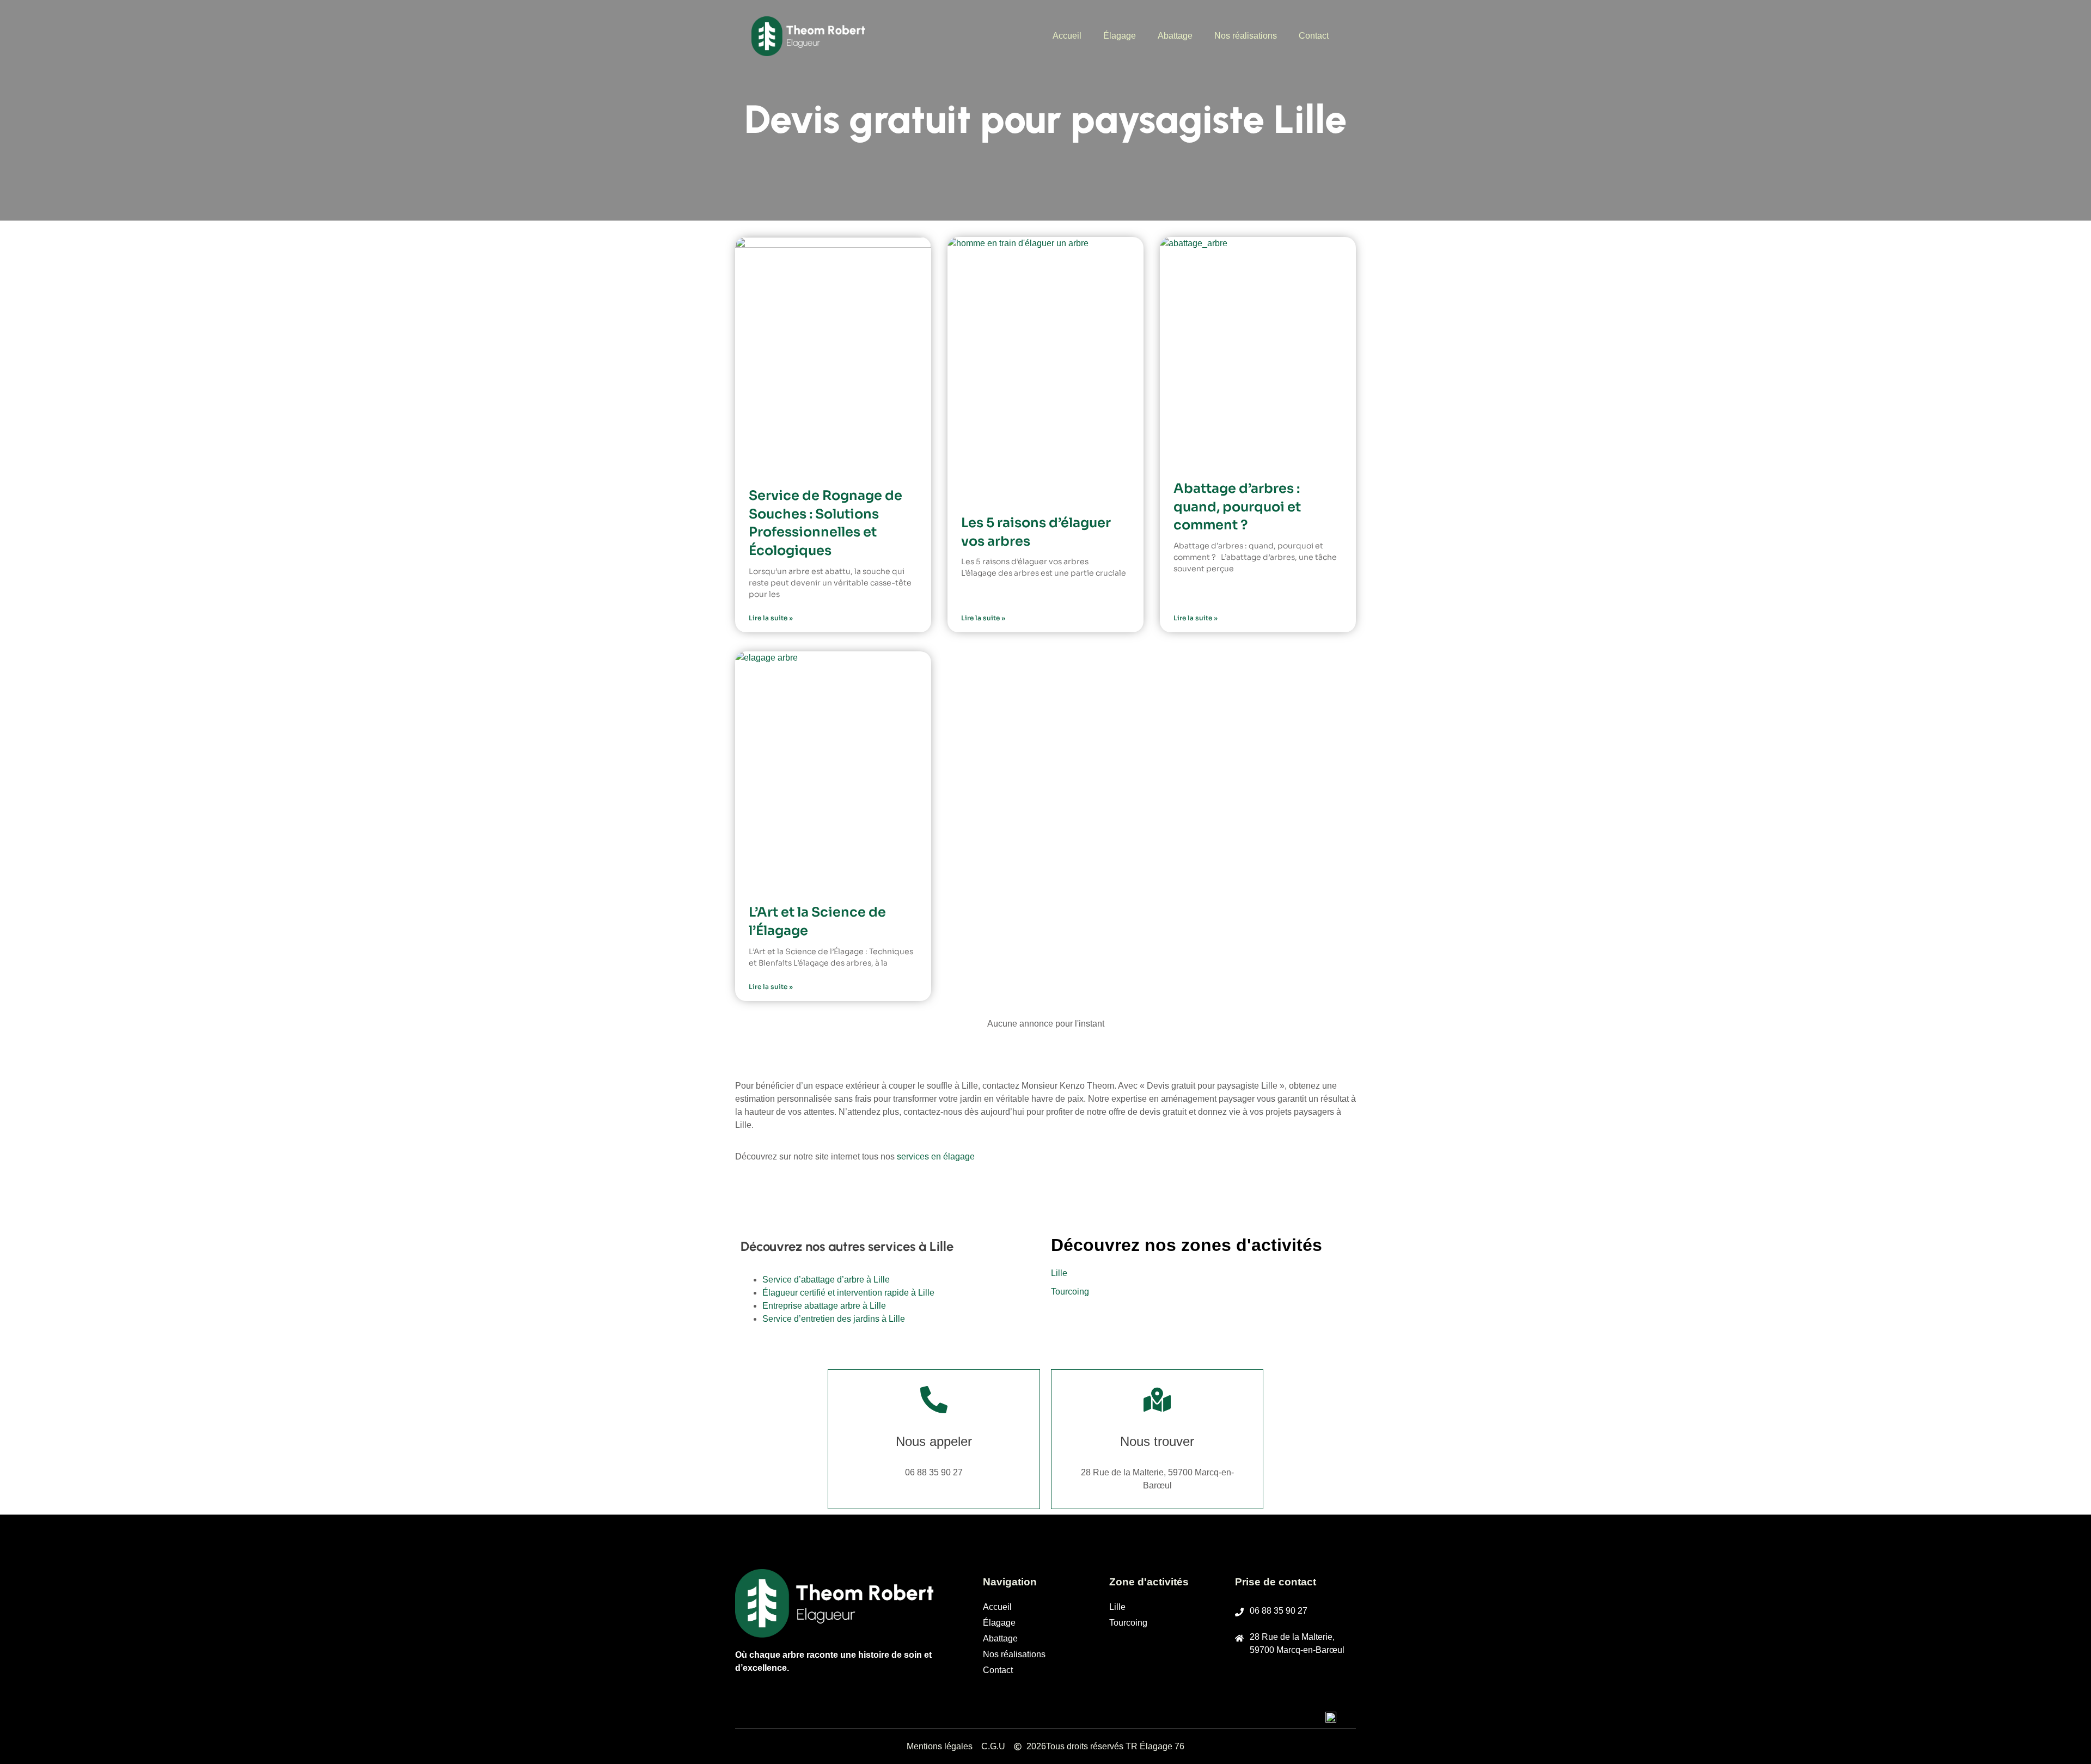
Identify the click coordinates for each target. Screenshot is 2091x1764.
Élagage (1120, 36)
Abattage (1175, 36)
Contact (1314, 36)
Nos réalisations (1246, 36)
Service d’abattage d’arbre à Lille (826, 1280)
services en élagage (936, 1156)
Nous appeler (934, 1441)
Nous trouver (1157, 1441)
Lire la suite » (771, 618)
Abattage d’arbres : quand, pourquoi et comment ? (1237, 507)
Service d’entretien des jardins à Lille (834, 1319)
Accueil (1067, 36)
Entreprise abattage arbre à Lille (824, 1306)
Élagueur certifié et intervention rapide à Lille (848, 1293)
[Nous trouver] (1157, 1400)
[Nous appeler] (934, 1400)
